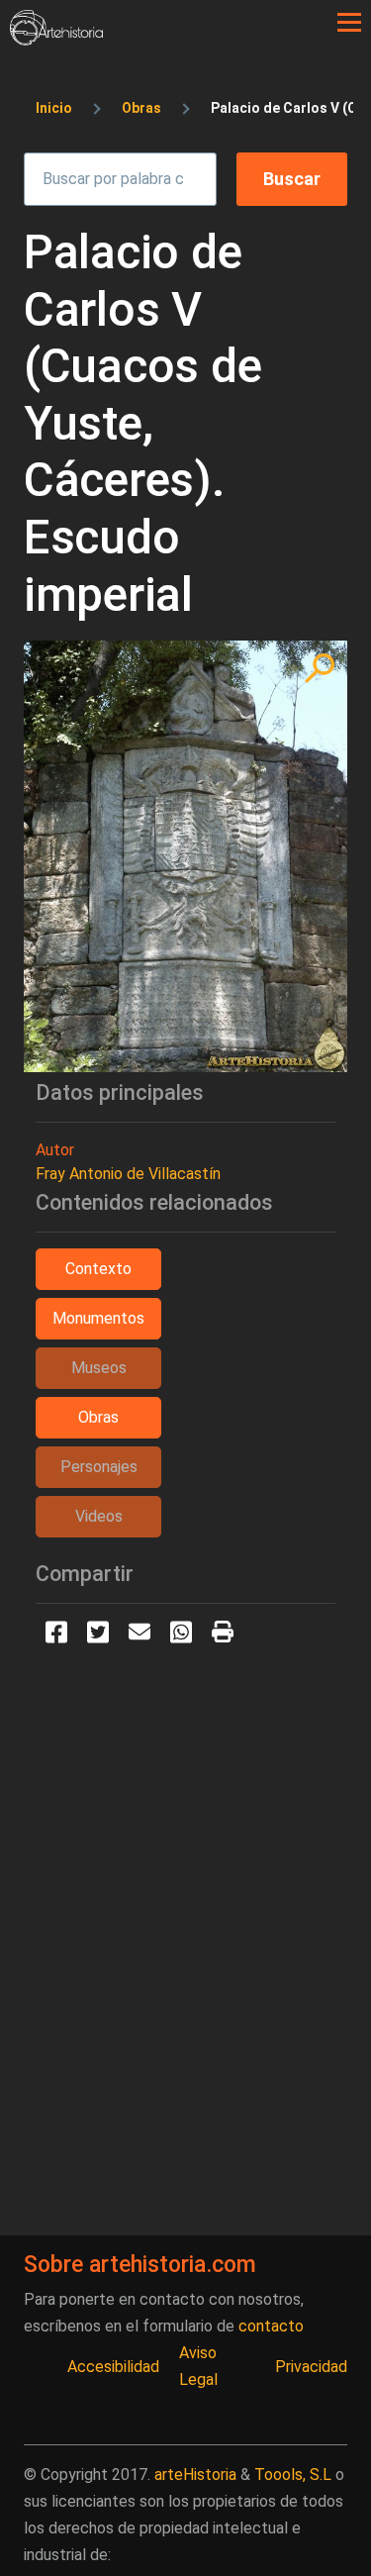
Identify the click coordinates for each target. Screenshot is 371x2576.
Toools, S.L (293, 2475)
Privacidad (311, 2367)
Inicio (54, 108)
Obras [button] (98, 1417)
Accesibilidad (113, 2367)
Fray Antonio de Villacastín (128, 1174)
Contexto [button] (98, 1269)
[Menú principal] (349, 23)
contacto (271, 2326)
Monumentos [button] (98, 1318)
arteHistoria (195, 2475)
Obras (141, 108)
